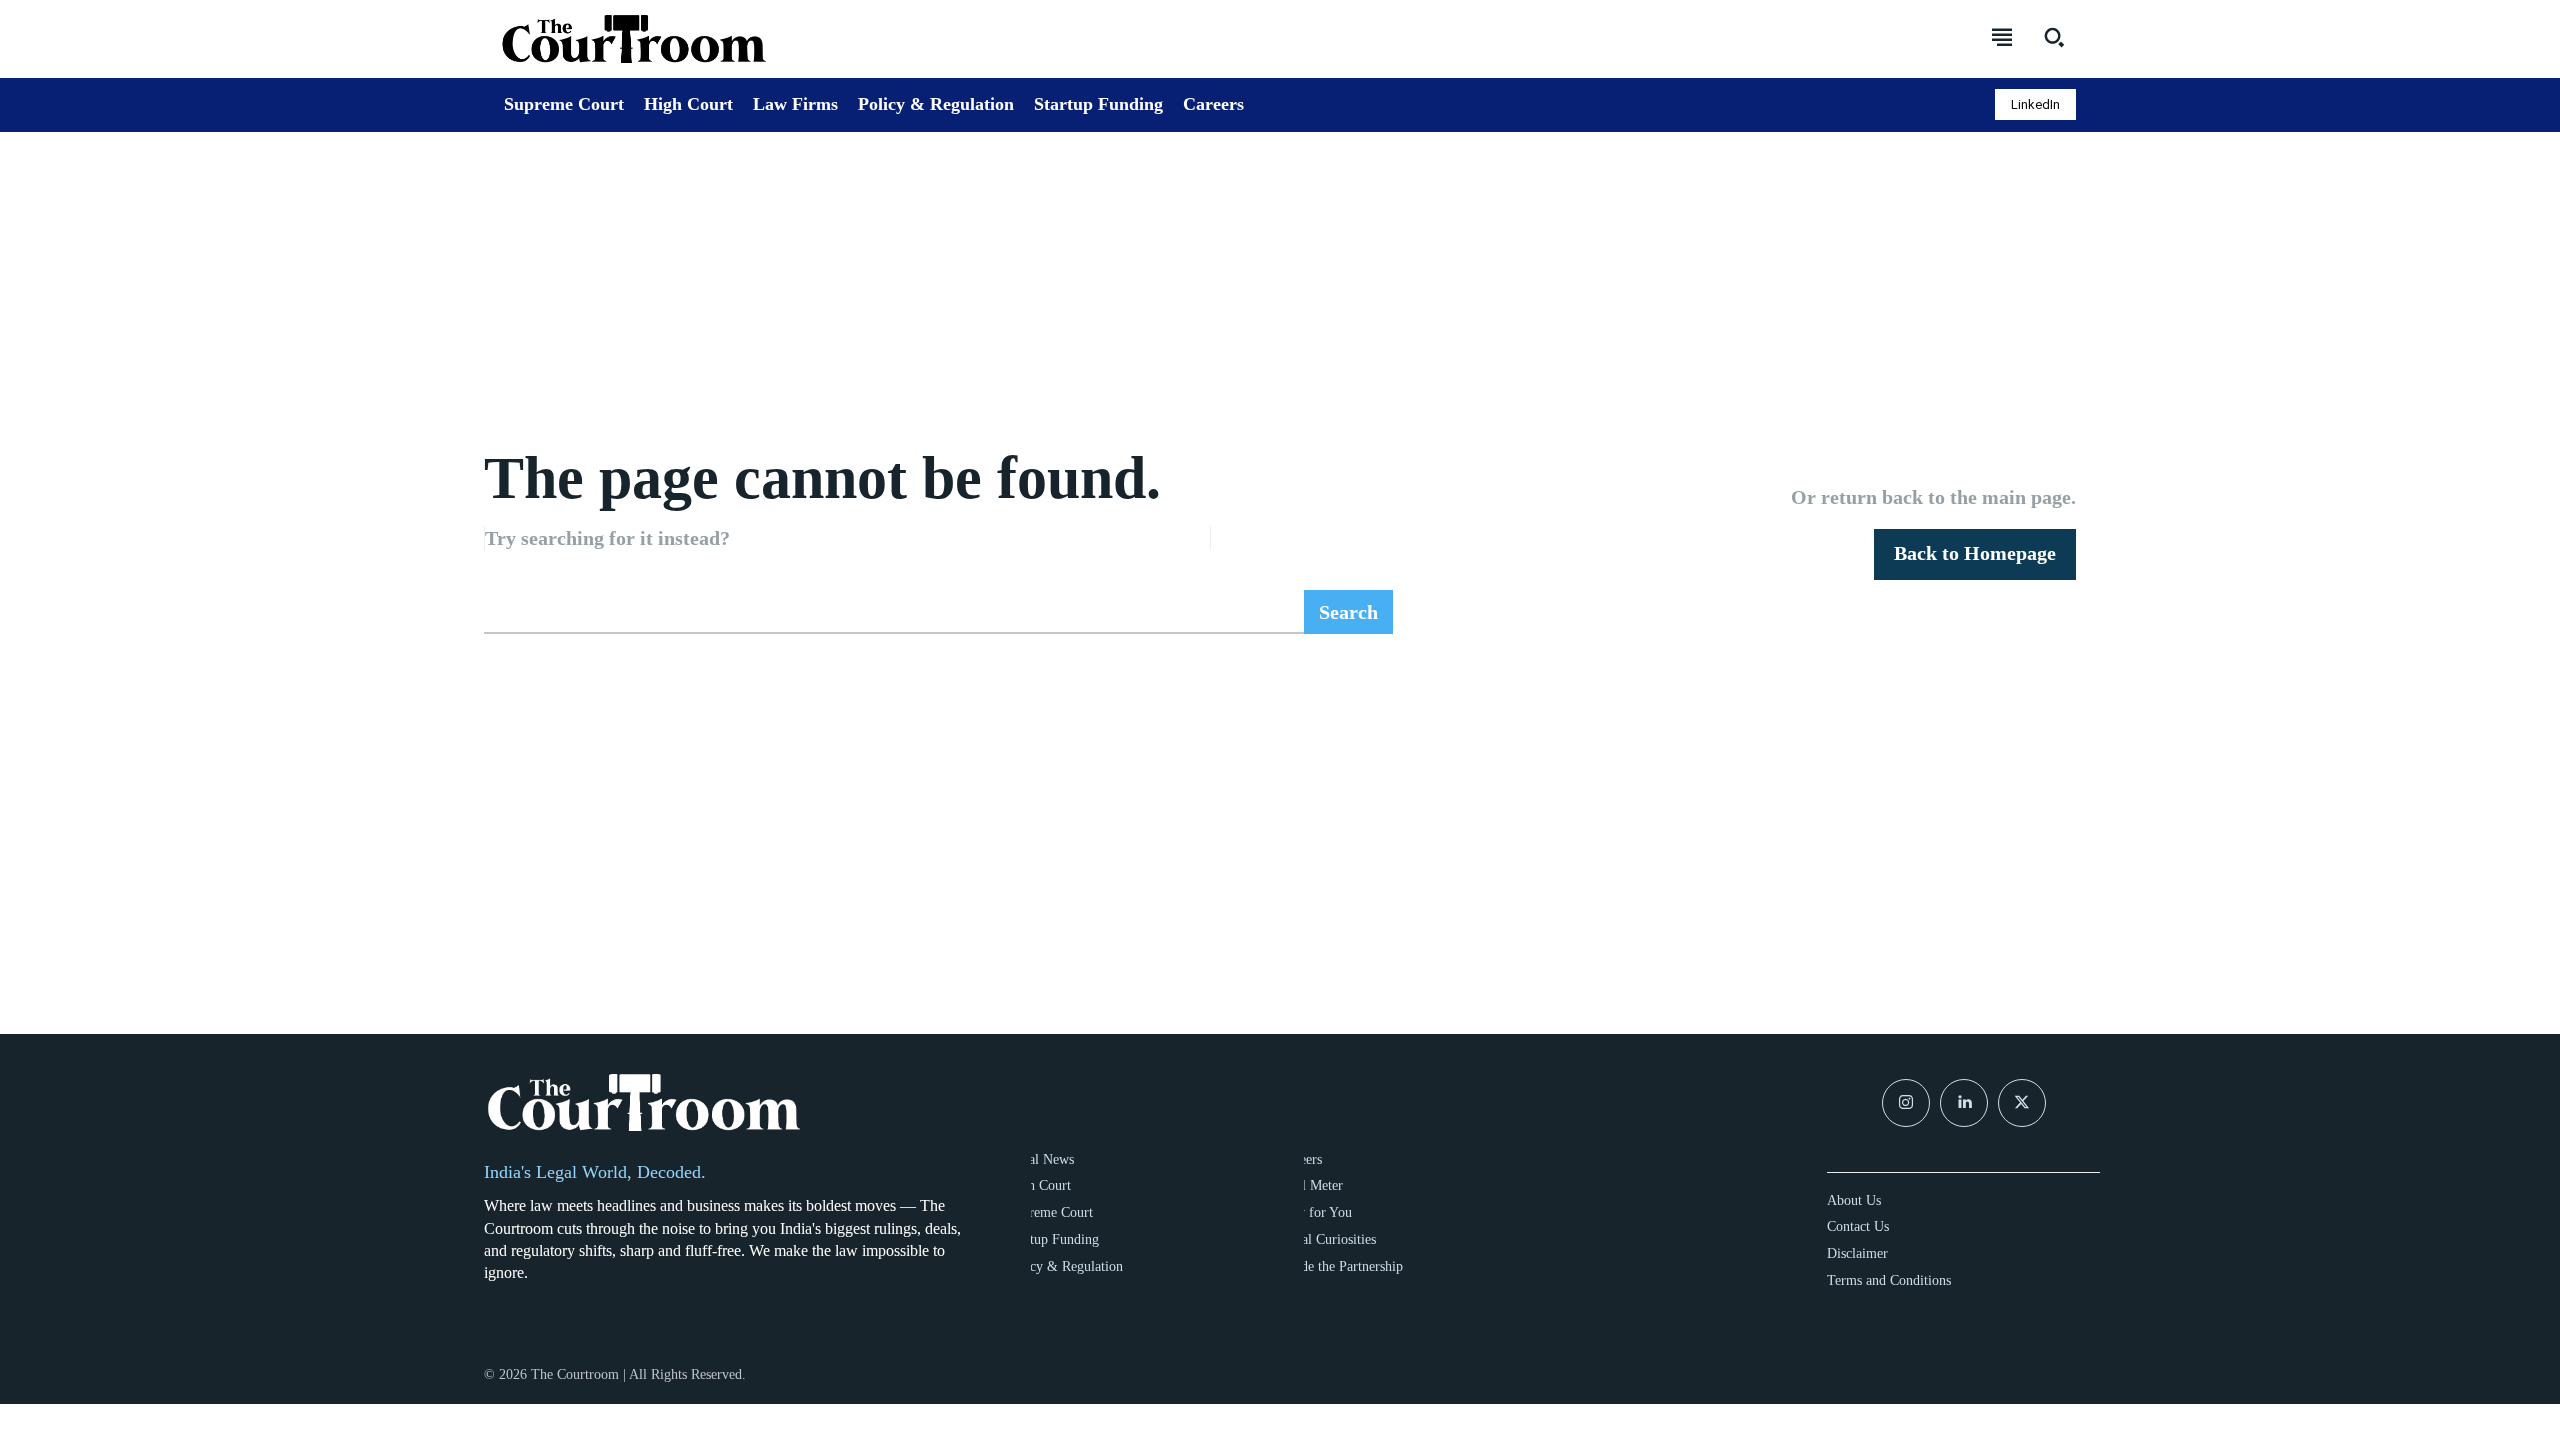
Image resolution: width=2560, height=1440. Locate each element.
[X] (2022, 1103)
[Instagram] (1906, 1103)
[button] (2054, 37)
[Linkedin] (1964, 1103)
